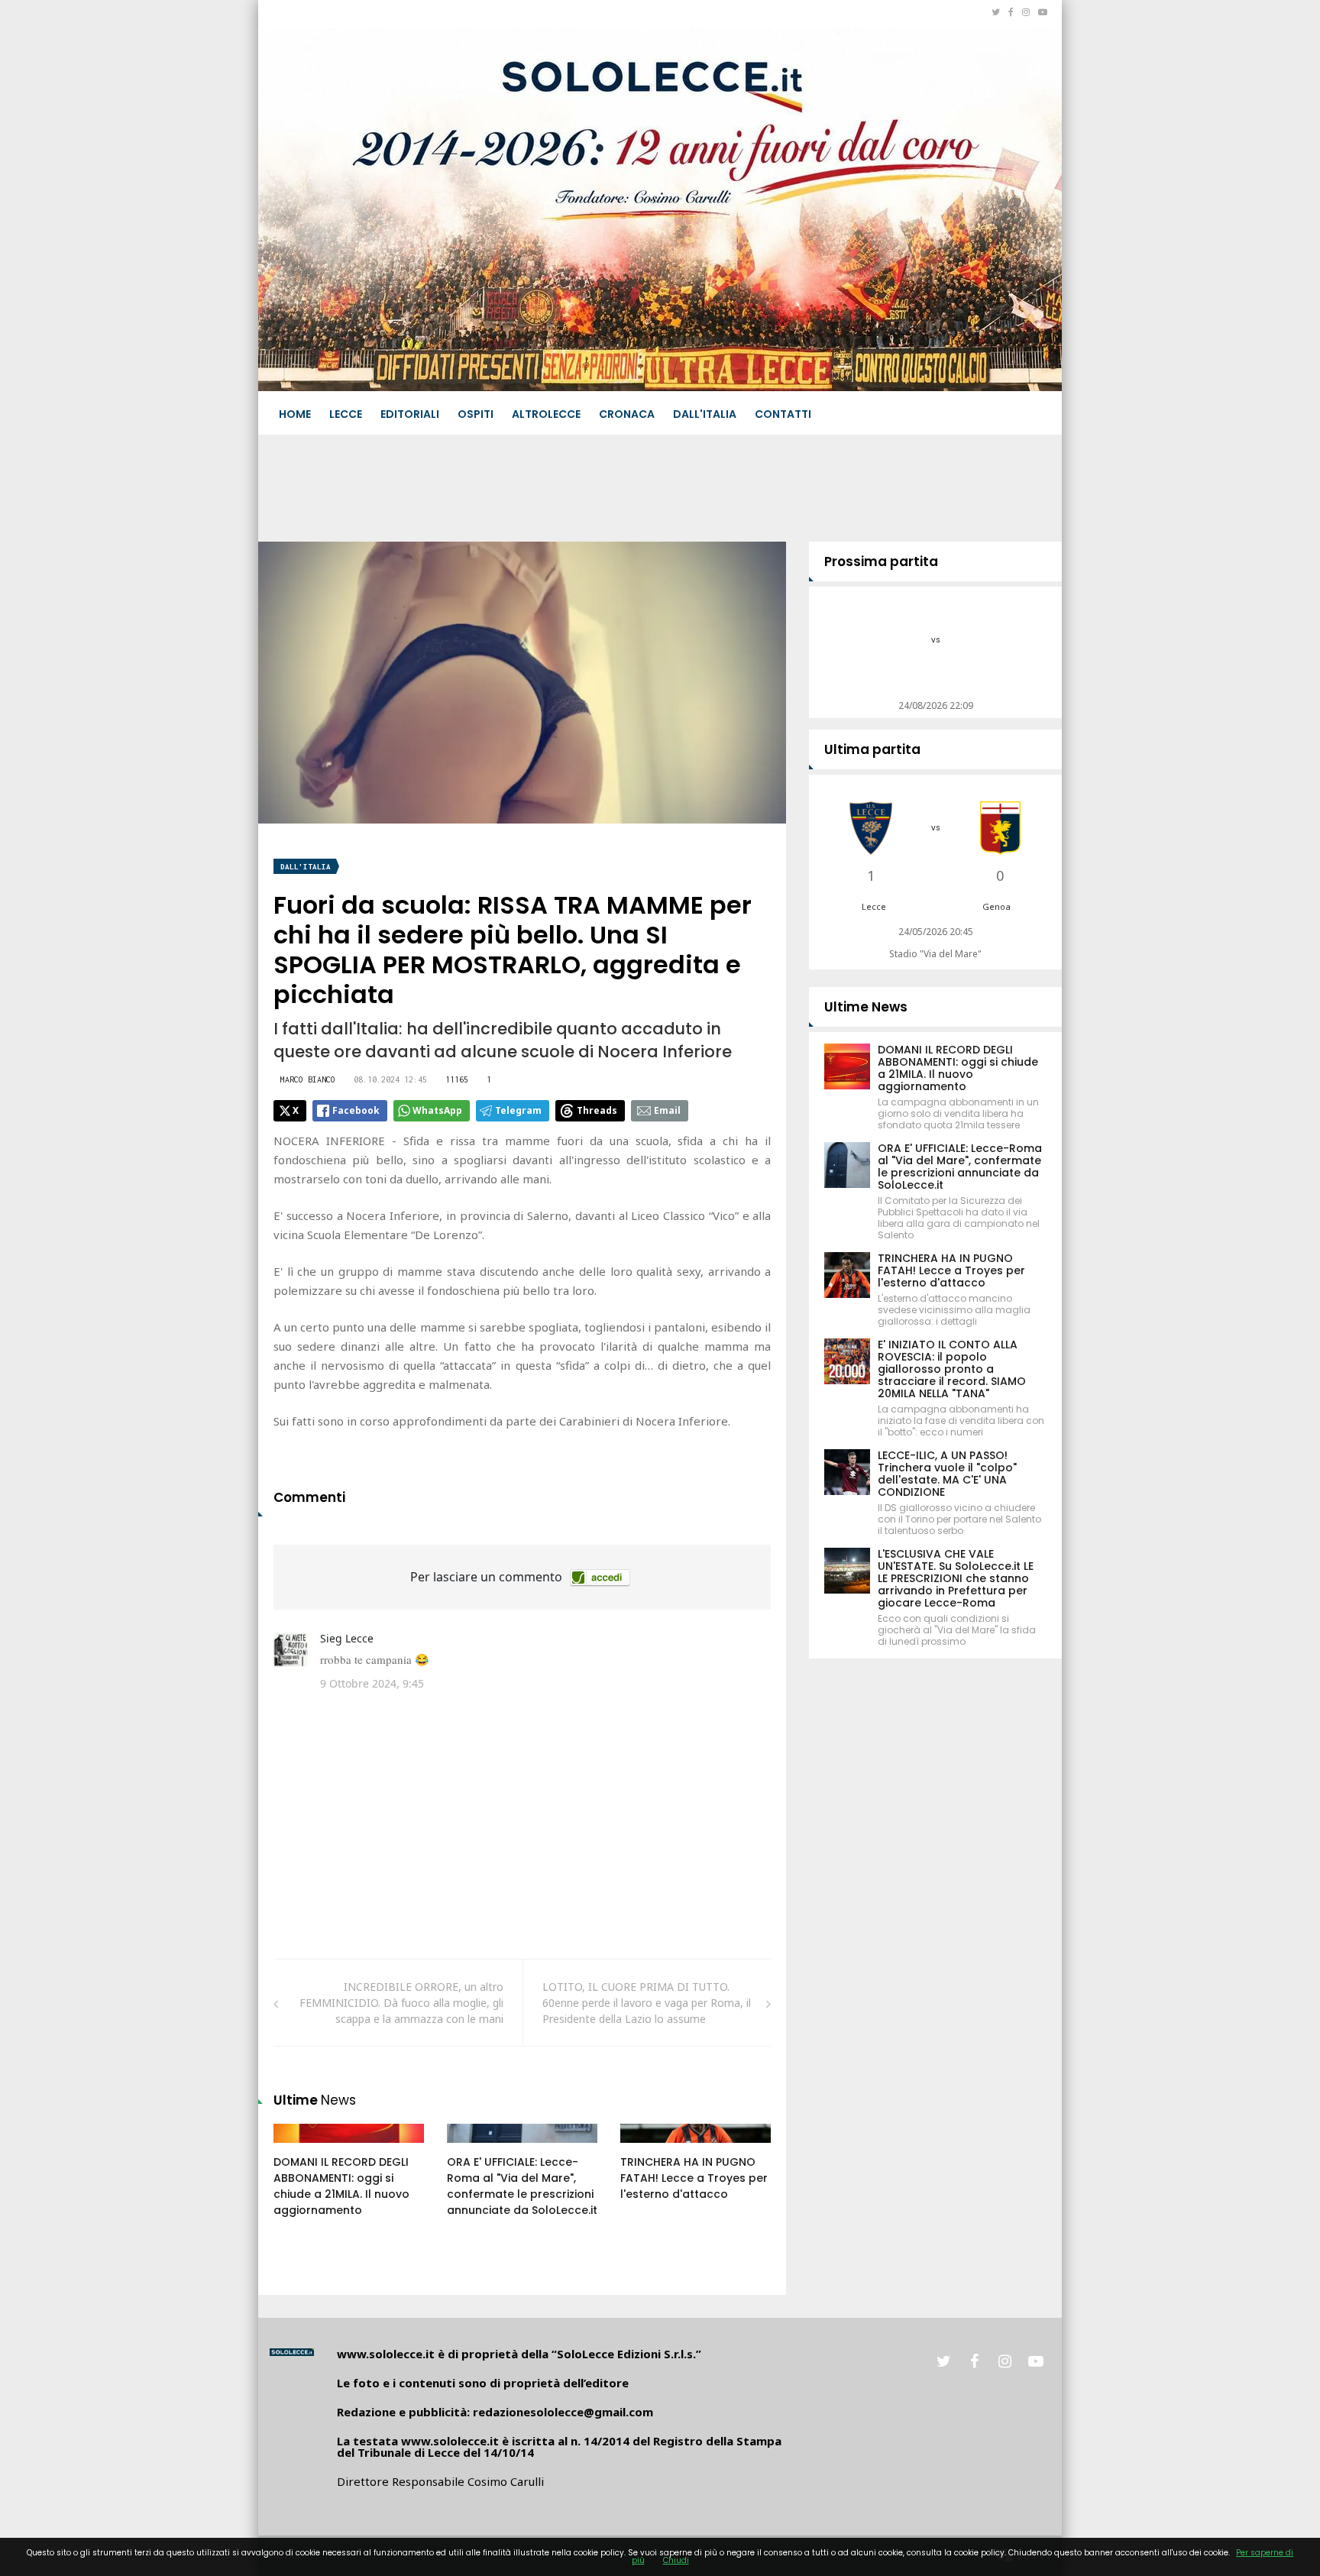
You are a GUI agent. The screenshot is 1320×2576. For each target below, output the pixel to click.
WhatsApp (437, 1110)
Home (295, 414)
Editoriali (410, 414)
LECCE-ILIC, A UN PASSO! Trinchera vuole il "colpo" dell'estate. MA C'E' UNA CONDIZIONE (947, 1474)
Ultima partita (872, 749)
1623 (649, 2148)
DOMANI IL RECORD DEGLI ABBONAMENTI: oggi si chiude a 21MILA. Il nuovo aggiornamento (341, 2186)
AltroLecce (546, 414)
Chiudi (676, 2560)
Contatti (783, 414)
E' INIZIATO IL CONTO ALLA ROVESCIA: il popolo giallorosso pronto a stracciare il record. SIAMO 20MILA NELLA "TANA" (952, 1369)
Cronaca (627, 414)
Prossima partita (881, 561)
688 (473, 2148)
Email (667, 1110)
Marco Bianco (308, 1079)
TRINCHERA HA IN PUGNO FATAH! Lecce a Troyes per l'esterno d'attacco (694, 2178)
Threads (597, 1110)
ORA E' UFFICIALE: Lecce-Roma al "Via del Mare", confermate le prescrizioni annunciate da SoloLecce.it (522, 2186)
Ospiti (476, 414)
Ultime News (866, 1007)
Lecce (346, 414)
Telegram (518, 1110)
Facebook (356, 1110)
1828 (302, 2148)
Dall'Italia (705, 414)
